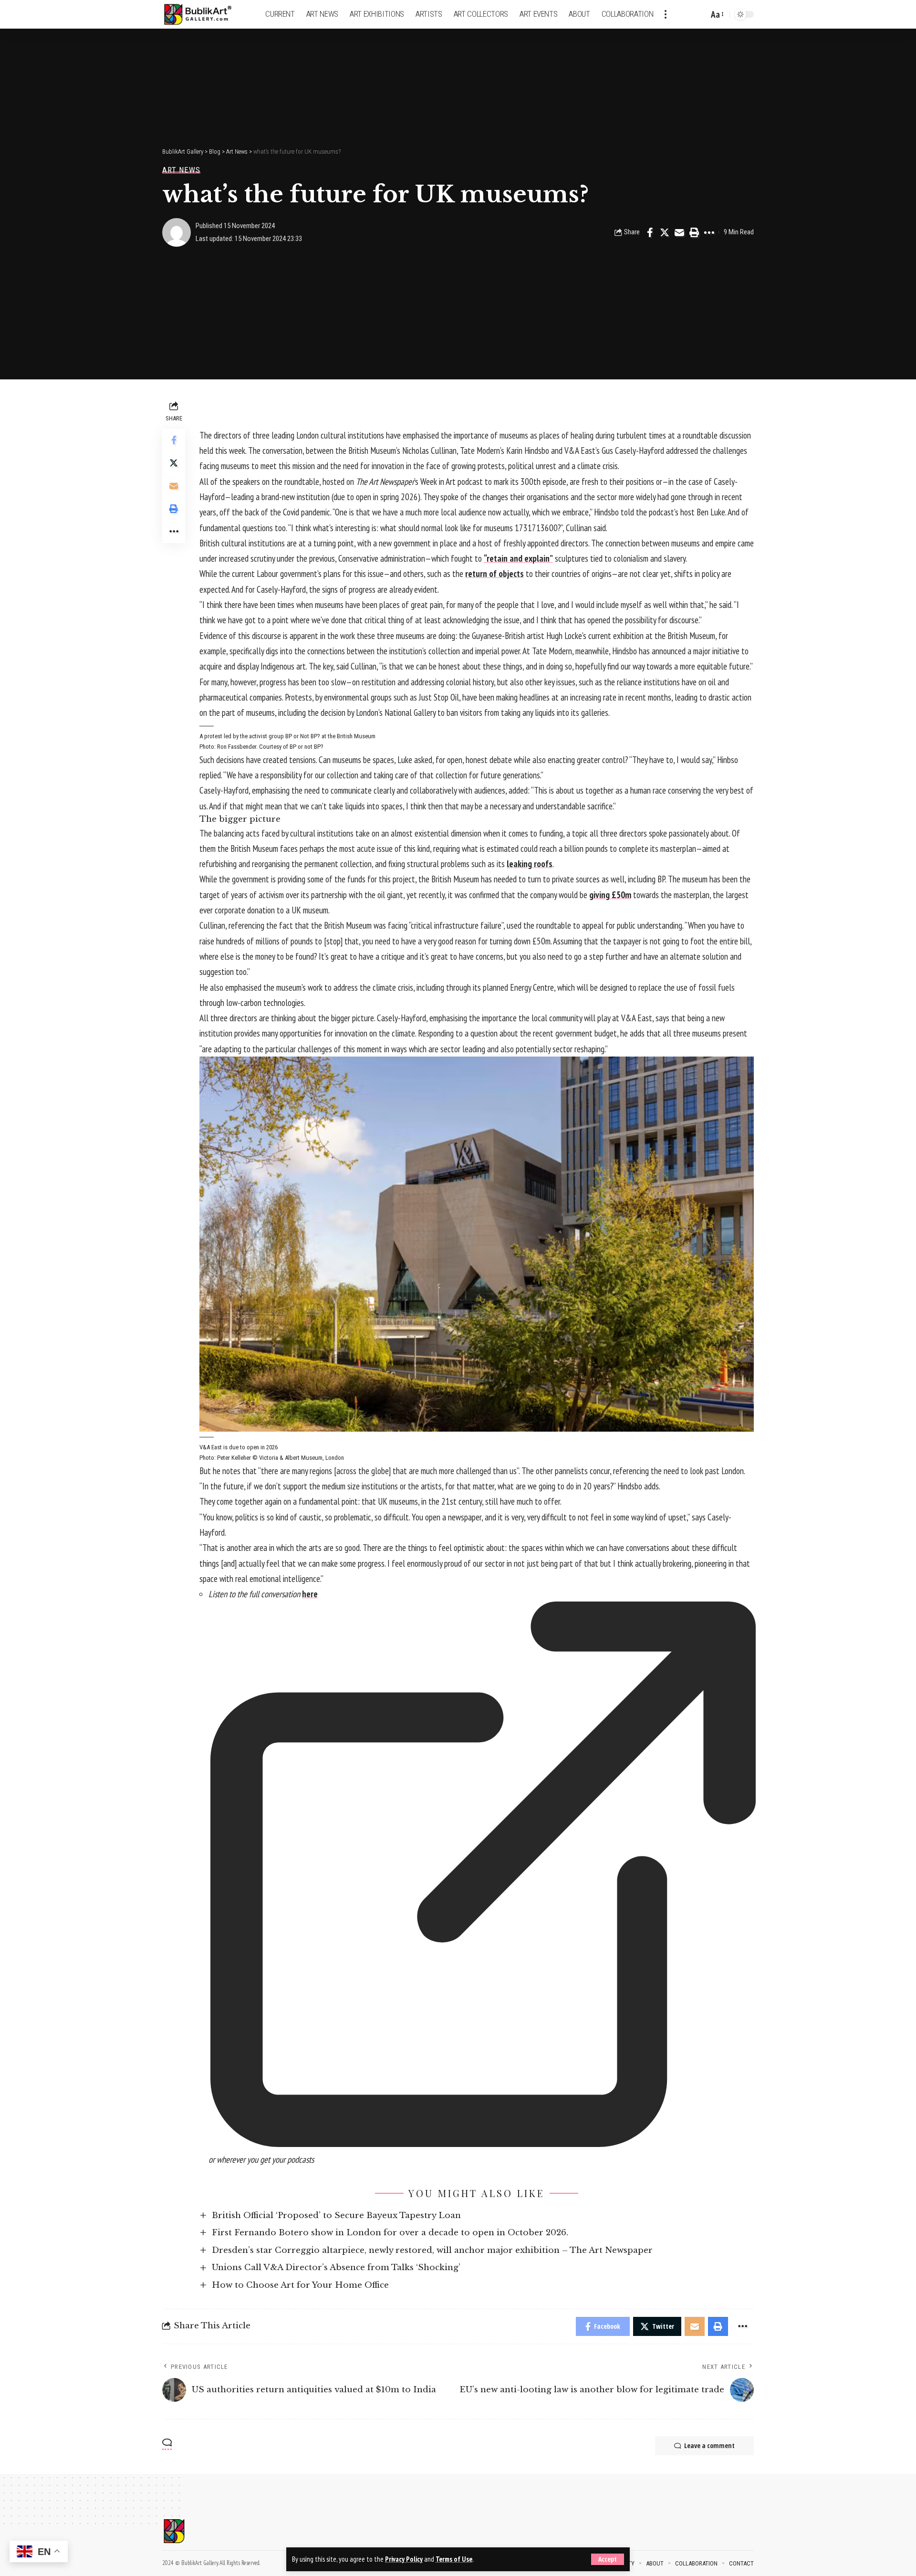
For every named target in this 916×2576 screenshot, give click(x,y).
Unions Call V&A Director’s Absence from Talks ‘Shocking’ (336, 2267)
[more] (666, 14)
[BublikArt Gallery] (204, 15)
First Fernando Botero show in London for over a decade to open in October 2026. (390, 2233)
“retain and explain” (518, 558)
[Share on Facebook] (650, 232)
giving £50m (610, 895)
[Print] (694, 232)
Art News (181, 170)
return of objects (494, 574)
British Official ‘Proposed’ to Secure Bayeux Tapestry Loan (336, 2215)
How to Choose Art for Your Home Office (300, 2285)
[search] (699, 14)
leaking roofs (530, 864)
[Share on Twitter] (665, 232)
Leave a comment (709, 2445)
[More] (709, 232)
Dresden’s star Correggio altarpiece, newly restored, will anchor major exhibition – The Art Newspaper (432, 2250)
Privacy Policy (404, 2559)
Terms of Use (454, 2559)
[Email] (679, 232)
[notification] (685, 14)
